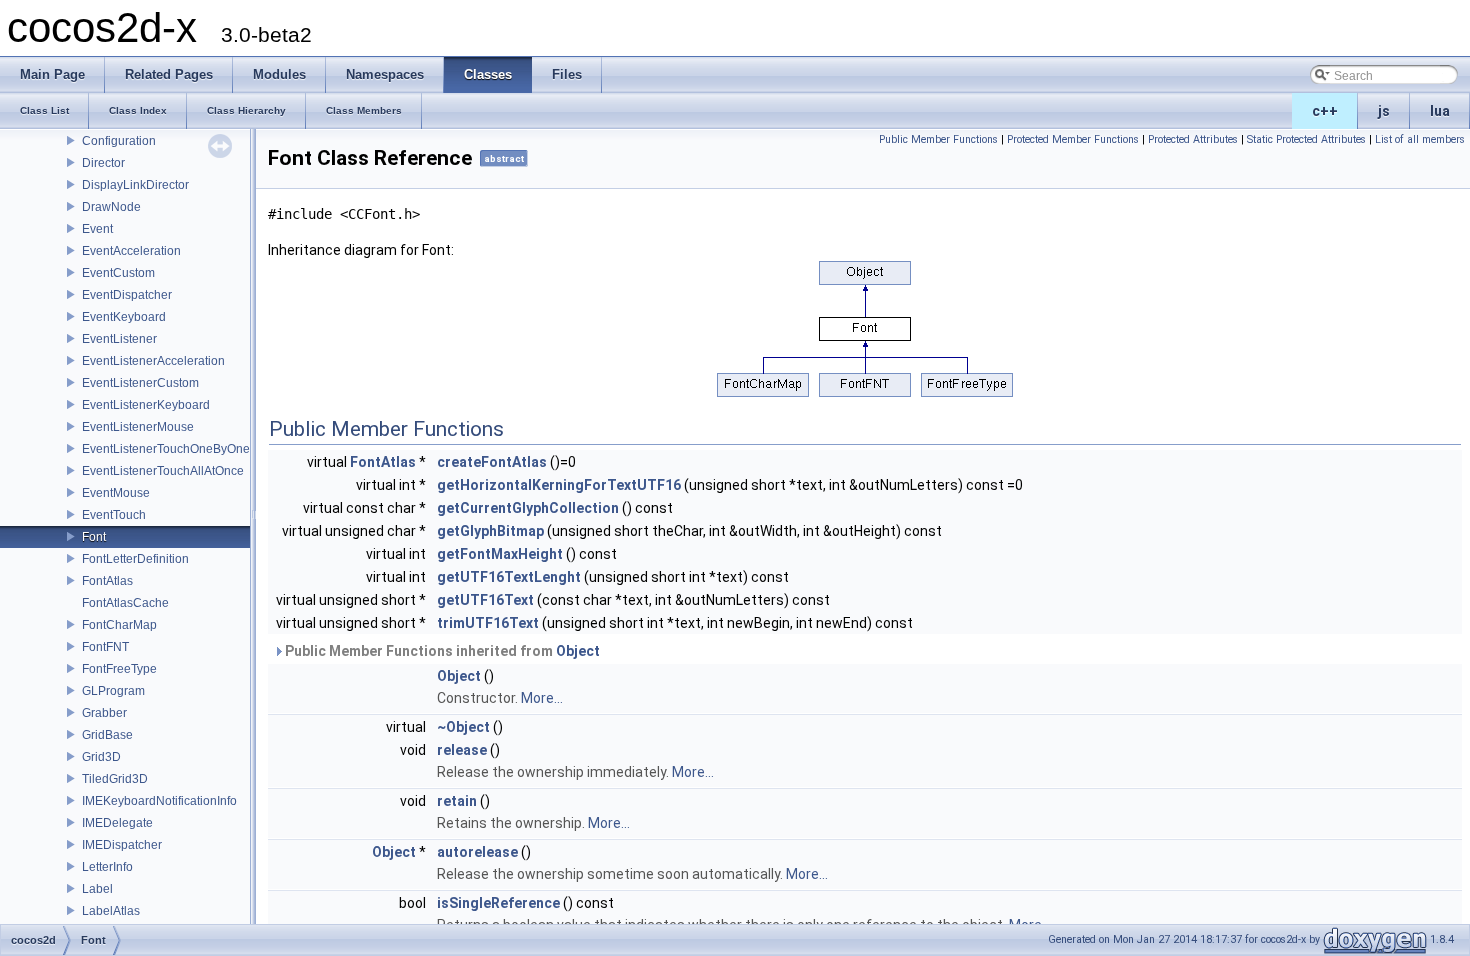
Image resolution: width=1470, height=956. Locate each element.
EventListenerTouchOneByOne (166, 449)
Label (97, 889)
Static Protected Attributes (1306, 139)
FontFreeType (119, 669)
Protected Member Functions (1073, 139)
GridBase (107, 735)
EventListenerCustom (140, 383)
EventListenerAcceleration (153, 361)
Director (103, 163)
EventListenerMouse (138, 427)
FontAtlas (107, 581)
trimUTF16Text (488, 623)
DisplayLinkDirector (135, 185)
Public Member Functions (938, 139)
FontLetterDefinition (135, 559)
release (462, 750)
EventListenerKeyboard (146, 405)
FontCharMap (119, 625)
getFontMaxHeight (500, 554)
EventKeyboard (124, 317)
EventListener (119, 339)
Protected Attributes (1193, 139)
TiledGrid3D (115, 779)
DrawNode (111, 207)
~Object (463, 727)
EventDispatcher (127, 295)
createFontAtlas (492, 462)
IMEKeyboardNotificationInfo (159, 801)
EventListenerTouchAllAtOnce (163, 471)
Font (94, 537)
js (1384, 111)
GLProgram (113, 691)
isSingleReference (498, 903)
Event (97, 229)
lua (1440, 111)
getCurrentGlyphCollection (528, 508)
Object (578, 651)
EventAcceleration (131, 251)
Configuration (119, 141)
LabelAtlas (111, 911)
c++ (1325, 111)
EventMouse (116, 493)
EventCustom (118, 273)
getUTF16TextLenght (509, 577)
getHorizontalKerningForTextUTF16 (559, 485)
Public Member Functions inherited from (441, 651)
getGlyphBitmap (490, 531)
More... (542, 698)
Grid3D (101, 757)
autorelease (477, 852)
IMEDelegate (117, 823)
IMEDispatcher (122, 845)
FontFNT (105, 647)
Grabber (104, 713)
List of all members (1420, 139)
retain (457, 801)
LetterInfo (107, 867)
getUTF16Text (485, 600)
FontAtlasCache (125, 603)
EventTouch (114, 515)
